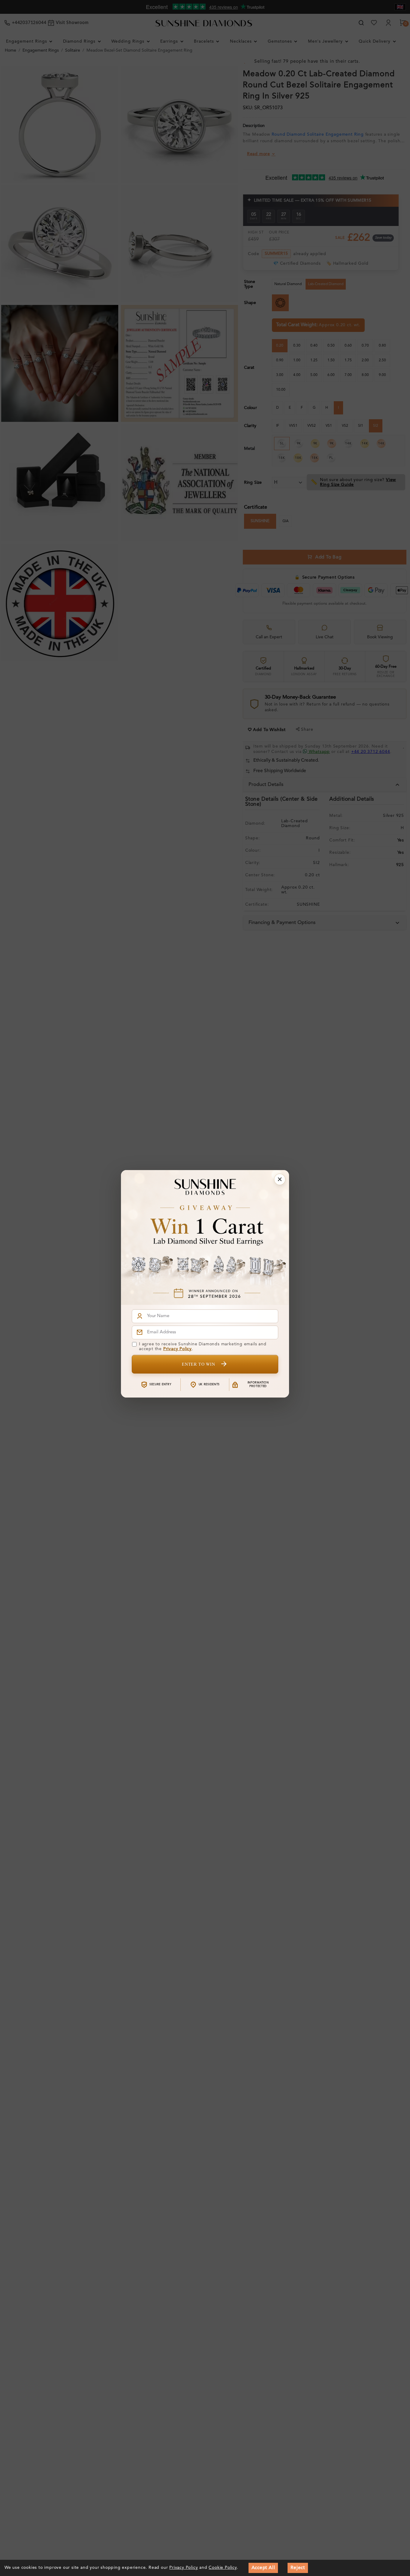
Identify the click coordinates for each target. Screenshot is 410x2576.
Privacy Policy (178, 1349)
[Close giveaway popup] (280, 1179)
